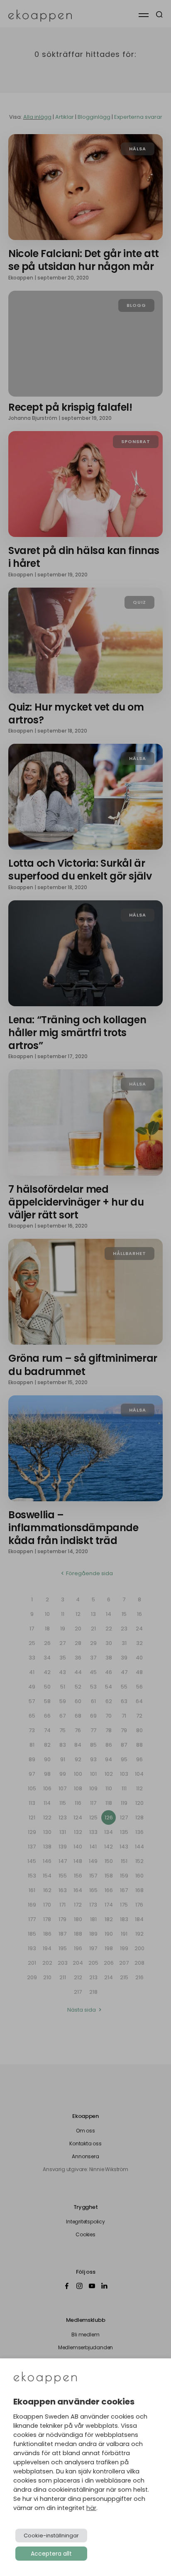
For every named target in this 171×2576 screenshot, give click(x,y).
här (91, 2508)
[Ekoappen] (45, 2379)
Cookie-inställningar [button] (51, 2536)
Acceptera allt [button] (51, 2554)
